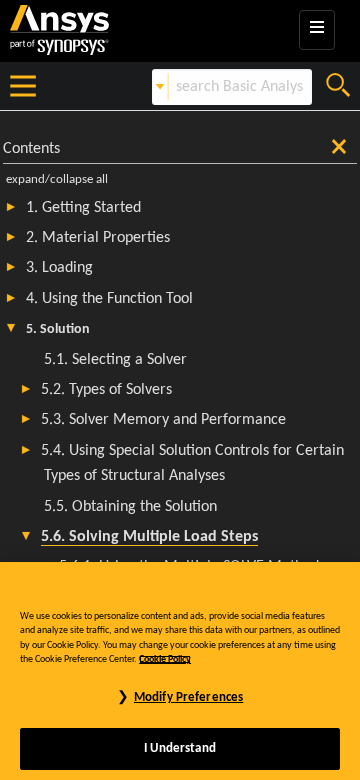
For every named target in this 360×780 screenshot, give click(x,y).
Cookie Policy (165, 659)
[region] (180, 671)
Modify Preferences (188, 697)
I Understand (180, 748)
